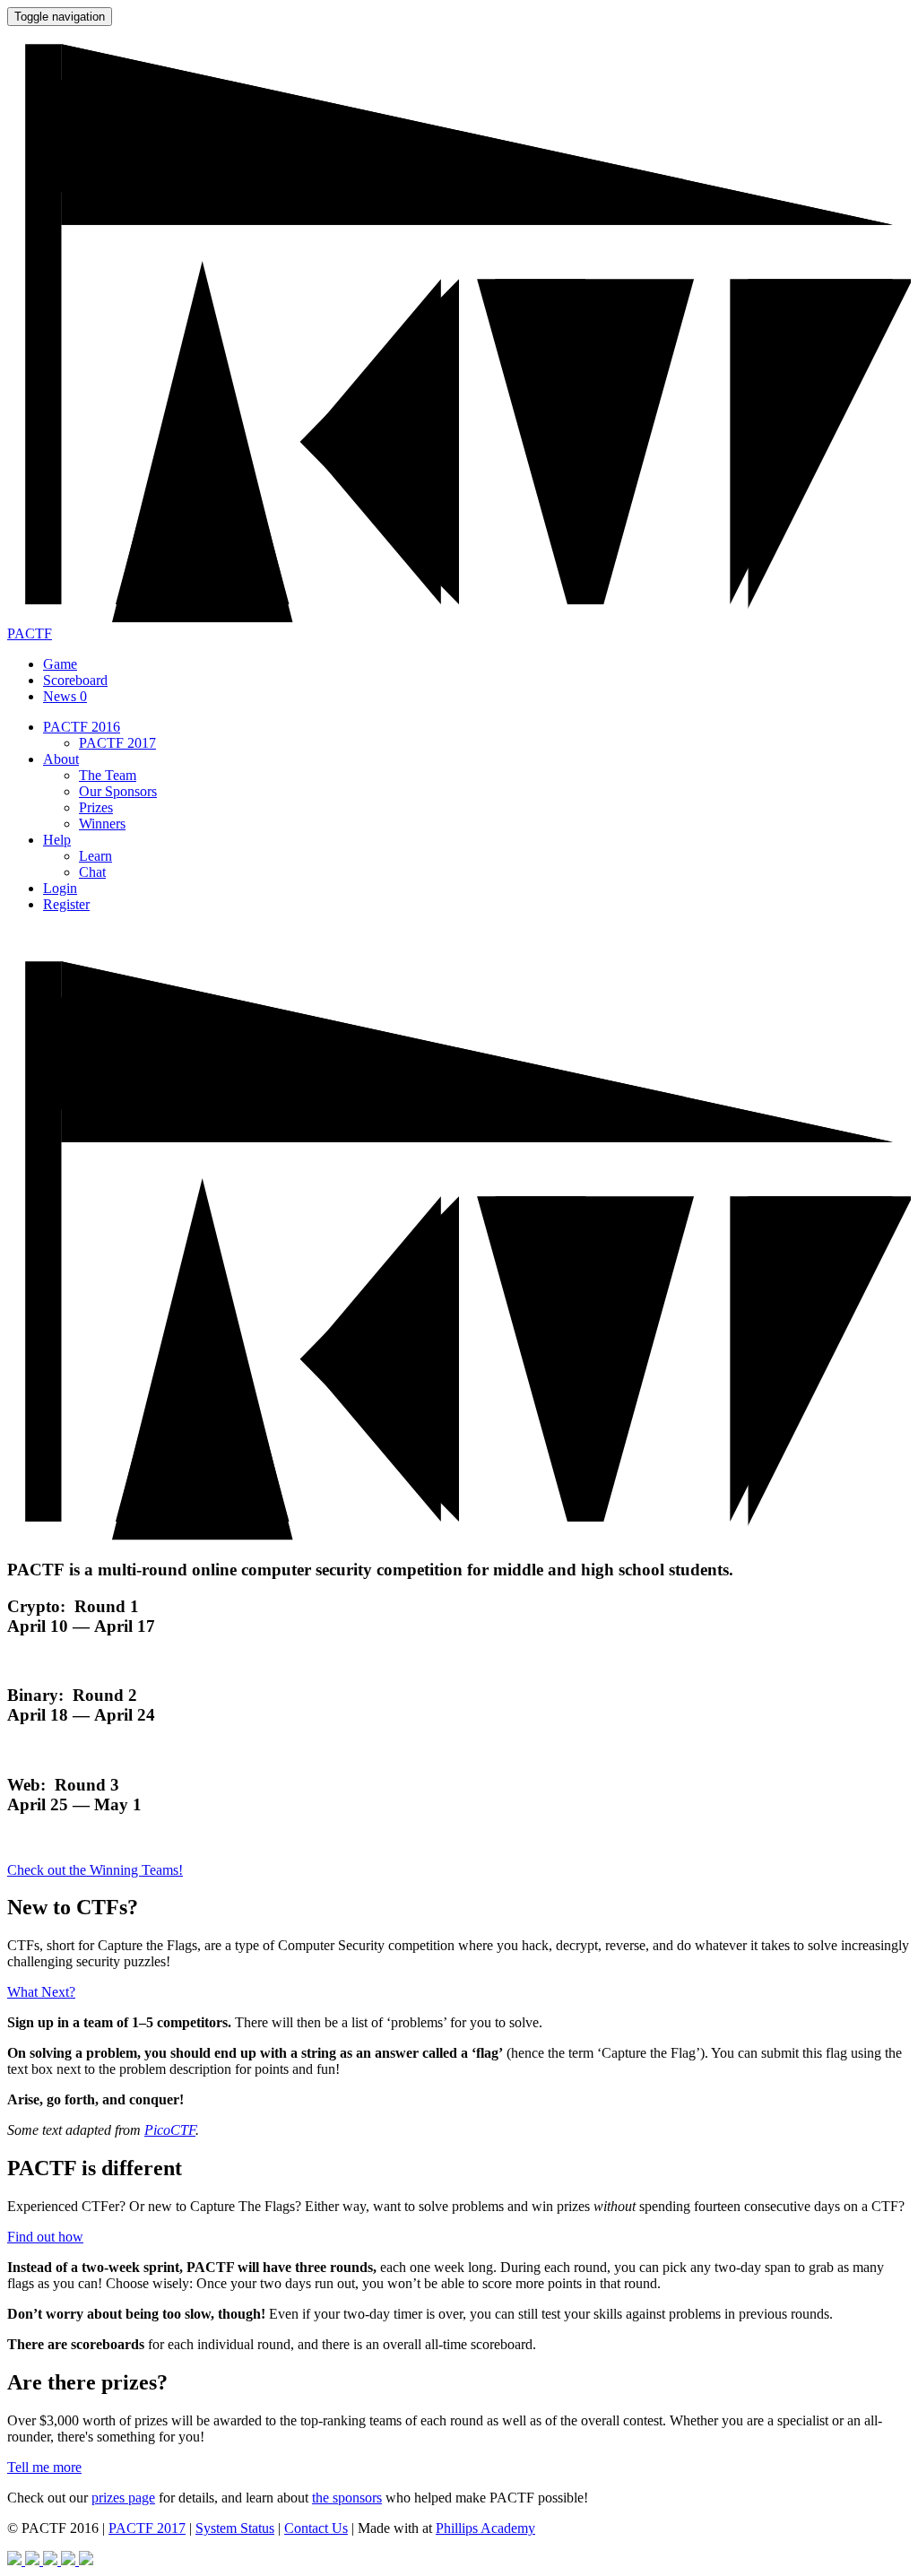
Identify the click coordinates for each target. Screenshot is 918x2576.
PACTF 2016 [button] (82, 727)
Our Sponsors (118, 791)
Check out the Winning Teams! (95, 1870)
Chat (92, 872)
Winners (102, 824)
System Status (235, 2528)
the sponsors (347, 2498)
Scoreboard (75, 680)
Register (66, 904)
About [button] (61, 759)
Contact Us (316, 2528)
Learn (95, 856)
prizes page (123, 2498)
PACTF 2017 (117, 743)
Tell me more (44, 2467)
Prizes (96, 807)
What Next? (41, 1992)
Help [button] (57, 840)
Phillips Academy (485, 2528)
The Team (108, 775)
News (65, 696)
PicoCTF (170, 2130)
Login (60, 888)
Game (60, 664)
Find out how (45, 2237)
